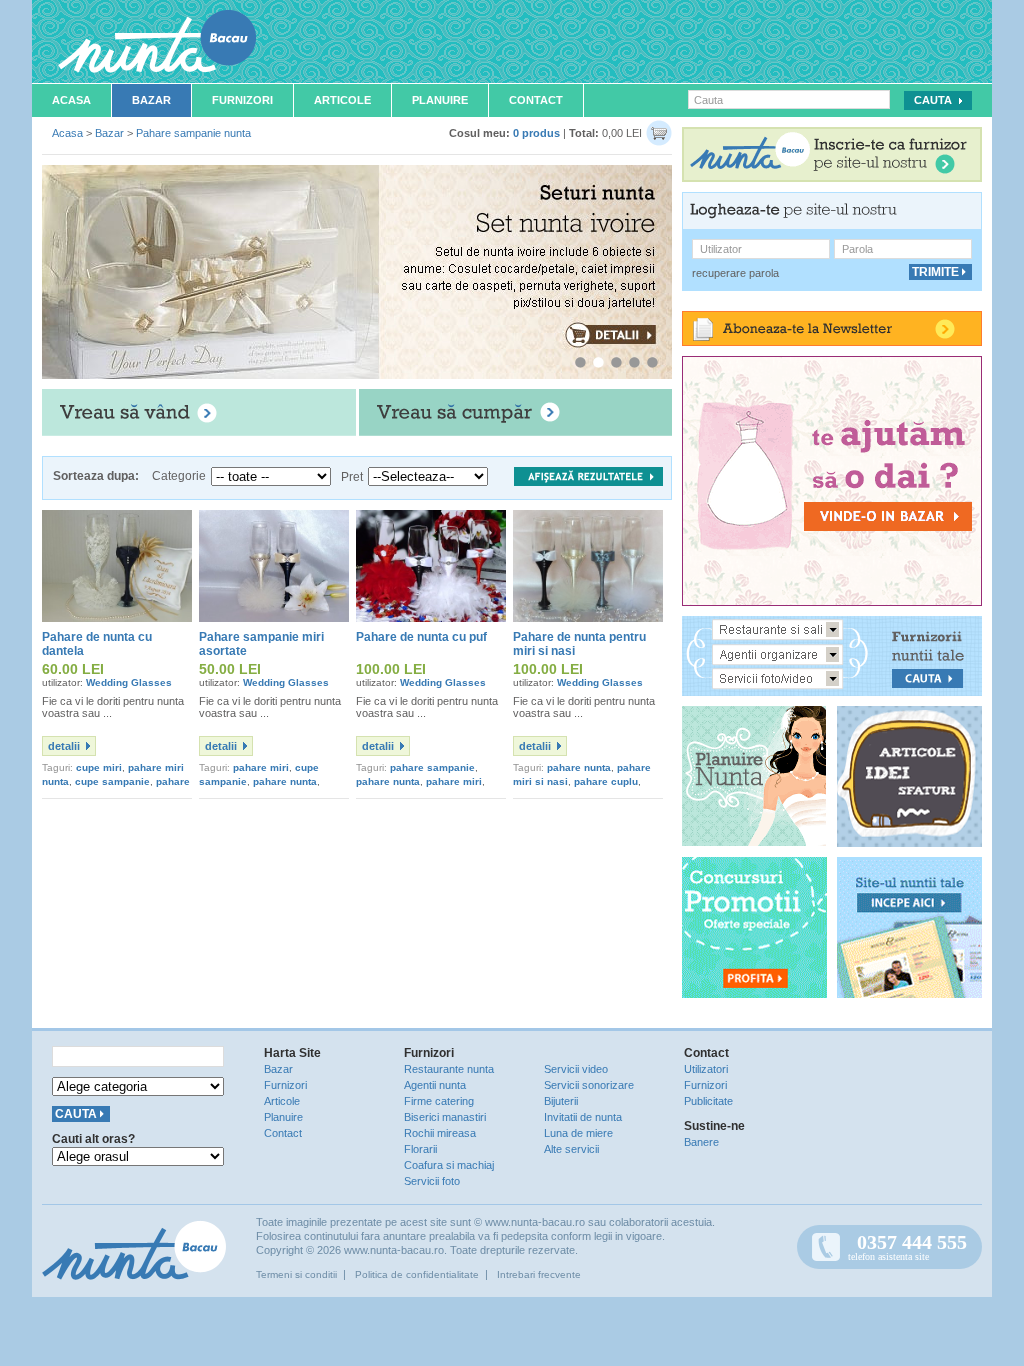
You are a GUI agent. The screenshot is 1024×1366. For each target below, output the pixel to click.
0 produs (536, 133)
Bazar (151, 100)
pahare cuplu (606, 781)
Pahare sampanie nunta (193, 133)
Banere (701, 1142)
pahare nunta (285, 781)
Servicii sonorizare (589, 1085)
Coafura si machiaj (449, 1165)
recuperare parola (735, 273)
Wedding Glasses (129, 682)
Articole (342, 100)
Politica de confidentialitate (417, 1274)
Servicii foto (432, 1181)
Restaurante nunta (449, 1069)
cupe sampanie (112, 781)
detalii (64, 746)
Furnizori (242, 100)
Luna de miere (578, 1133)
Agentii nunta (435, 1085)
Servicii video (576, 1069)
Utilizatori (706, 1069)
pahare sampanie (432, 767)
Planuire (440, 100)
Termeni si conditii (296, 1274)
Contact (536, 100)
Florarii (420, 1149)
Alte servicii (571, 1149)
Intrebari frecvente (539, 1274)
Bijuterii (561, 1101)
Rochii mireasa (440, 1133)
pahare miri (261, 767)
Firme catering (439, 1101)
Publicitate (708, 1101)
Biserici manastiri (445, 1117)
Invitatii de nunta (583, 1117)
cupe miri (99, 767)
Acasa (71, 100)
